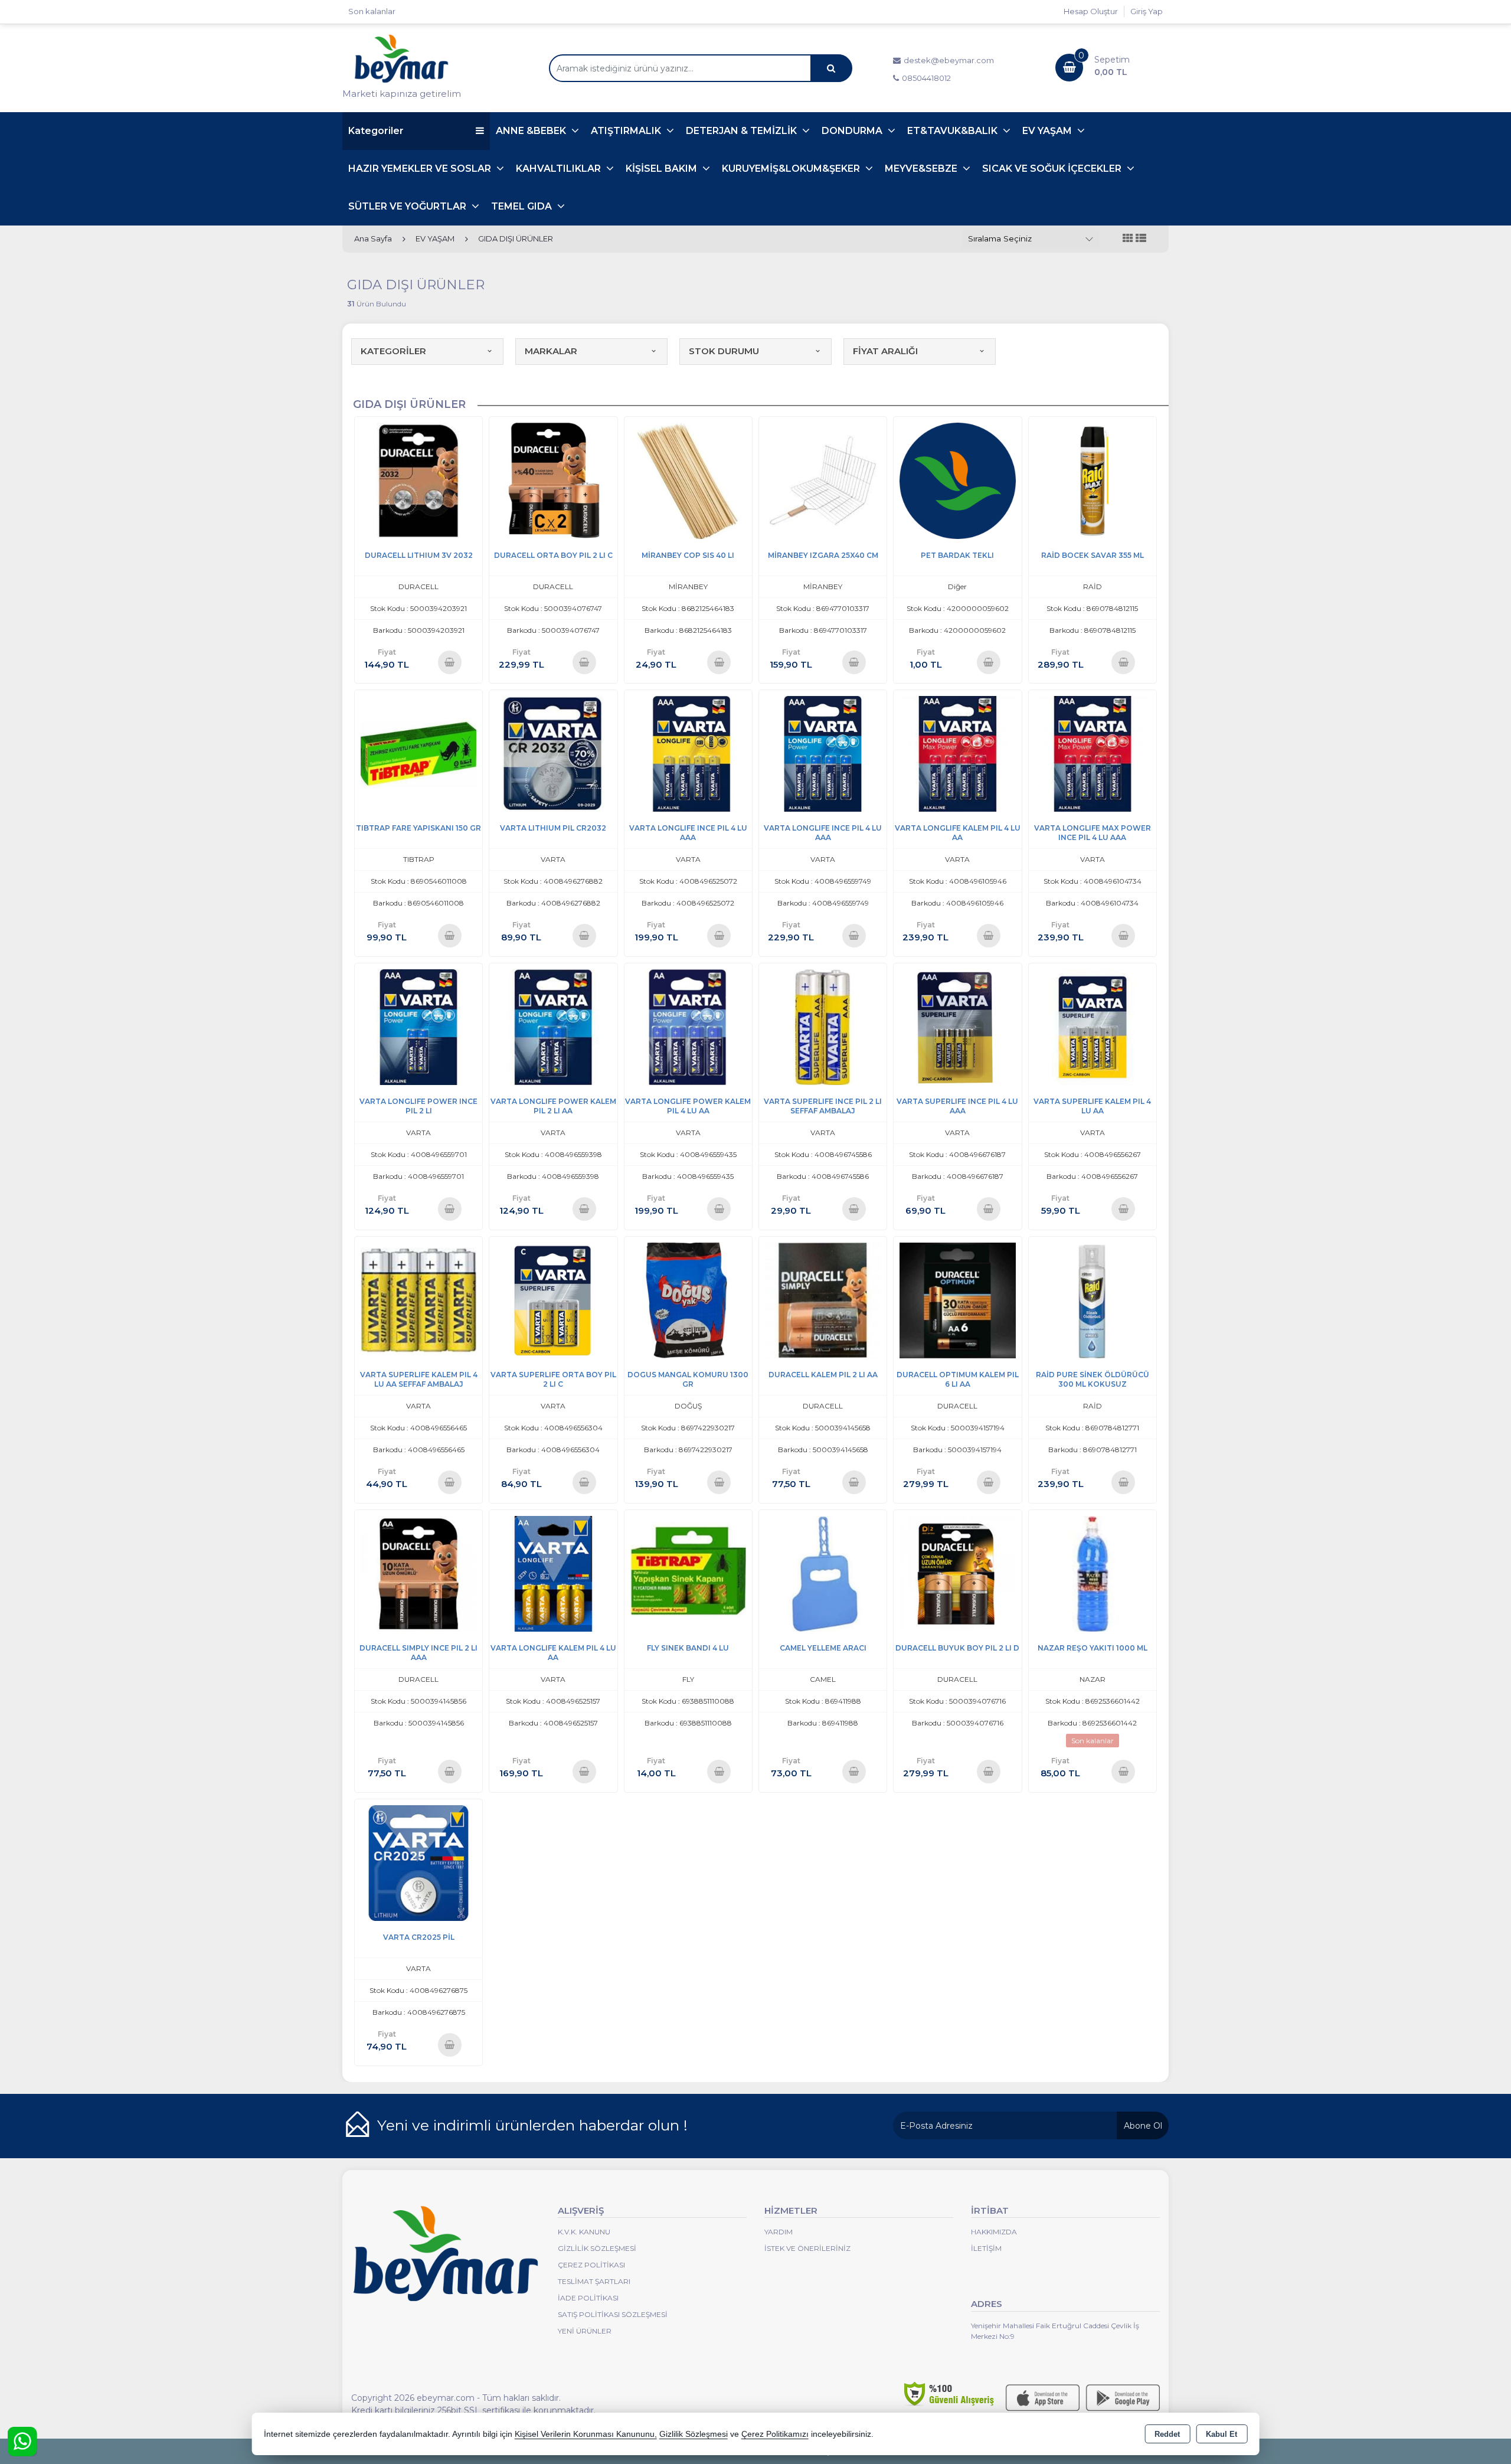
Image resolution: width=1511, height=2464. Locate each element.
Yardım (779, 2232)
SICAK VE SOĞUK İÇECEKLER (1053, 169)
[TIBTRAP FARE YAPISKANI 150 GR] (418, 753)
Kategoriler (376, 131)
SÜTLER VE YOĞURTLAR (408, 206)
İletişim (986, 2248)
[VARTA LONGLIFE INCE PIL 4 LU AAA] (688, 753)
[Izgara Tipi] (1128, 239)
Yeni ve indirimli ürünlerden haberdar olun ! (532, 2125)
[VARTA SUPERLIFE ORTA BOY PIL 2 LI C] (553, 1300)
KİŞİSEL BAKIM (663, 169)
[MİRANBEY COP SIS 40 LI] (688, 480)
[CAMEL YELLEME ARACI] (823, 1573)
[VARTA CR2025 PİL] (418, 1862)
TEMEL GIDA (523, 206)
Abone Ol (1143, 2126)
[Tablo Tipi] (1141, 239)
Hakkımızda (994, 2232)
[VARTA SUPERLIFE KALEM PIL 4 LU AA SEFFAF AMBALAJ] (418, 1300)
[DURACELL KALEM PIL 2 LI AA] (823, 1300)
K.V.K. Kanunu (584, 2232)
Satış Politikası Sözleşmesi (613, 2314)
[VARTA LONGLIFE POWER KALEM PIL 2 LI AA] (553, 1026)
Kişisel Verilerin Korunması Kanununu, (586, 2434)
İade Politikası (588, 2298)
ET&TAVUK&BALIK (954, 131)
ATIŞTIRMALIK (627, 131)
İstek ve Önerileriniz (807, 2248)
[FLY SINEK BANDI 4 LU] (688, 1573)
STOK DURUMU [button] (724, 351)
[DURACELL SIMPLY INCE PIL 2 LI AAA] (418, 1573)
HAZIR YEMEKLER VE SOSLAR (421, 169)
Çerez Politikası (591, 2265)
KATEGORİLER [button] (393, 351)
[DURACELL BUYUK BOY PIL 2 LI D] (957, 1573)
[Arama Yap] (831, 68)
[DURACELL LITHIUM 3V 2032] (418, 480)
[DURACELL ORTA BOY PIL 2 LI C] (553, 480)
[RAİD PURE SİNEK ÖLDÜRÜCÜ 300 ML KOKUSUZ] (1093, 1300)
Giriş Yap (1147, 11)
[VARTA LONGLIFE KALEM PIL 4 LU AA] (957, 753)
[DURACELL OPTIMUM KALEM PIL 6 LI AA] (957, 1300)
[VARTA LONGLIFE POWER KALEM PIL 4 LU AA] (688, 1026)
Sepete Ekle (449, 662)
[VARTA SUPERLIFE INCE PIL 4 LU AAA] (957, 1026)
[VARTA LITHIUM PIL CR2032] (553, 753)
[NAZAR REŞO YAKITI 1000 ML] (1093, 1573)
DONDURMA (853, 131)
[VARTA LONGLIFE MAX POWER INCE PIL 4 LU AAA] (1093, 753)
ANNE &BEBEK (532, 131)
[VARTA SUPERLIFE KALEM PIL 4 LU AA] (1093, 1026)
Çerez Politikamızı (775, 2434)
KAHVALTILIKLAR (560, 169)
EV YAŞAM (1048, 131)
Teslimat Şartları (594, 2281)
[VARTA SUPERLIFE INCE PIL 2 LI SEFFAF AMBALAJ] (823, 1026)
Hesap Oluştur (1091, 11)
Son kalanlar (372, 11)
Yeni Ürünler (585, 2331)
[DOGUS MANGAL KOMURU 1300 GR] (688, 1300)
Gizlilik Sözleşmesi (597, 2248)
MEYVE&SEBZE (922, 169)
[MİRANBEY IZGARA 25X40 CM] (823, 480)
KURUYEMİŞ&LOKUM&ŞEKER (792, 169)
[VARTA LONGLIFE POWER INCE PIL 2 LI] (418, 1026)
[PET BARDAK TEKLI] (957, 480)
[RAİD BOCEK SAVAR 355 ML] (1093, 480)
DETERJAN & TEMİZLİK (743, 131)
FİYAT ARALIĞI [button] (885, 351)
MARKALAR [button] (551, 351)
